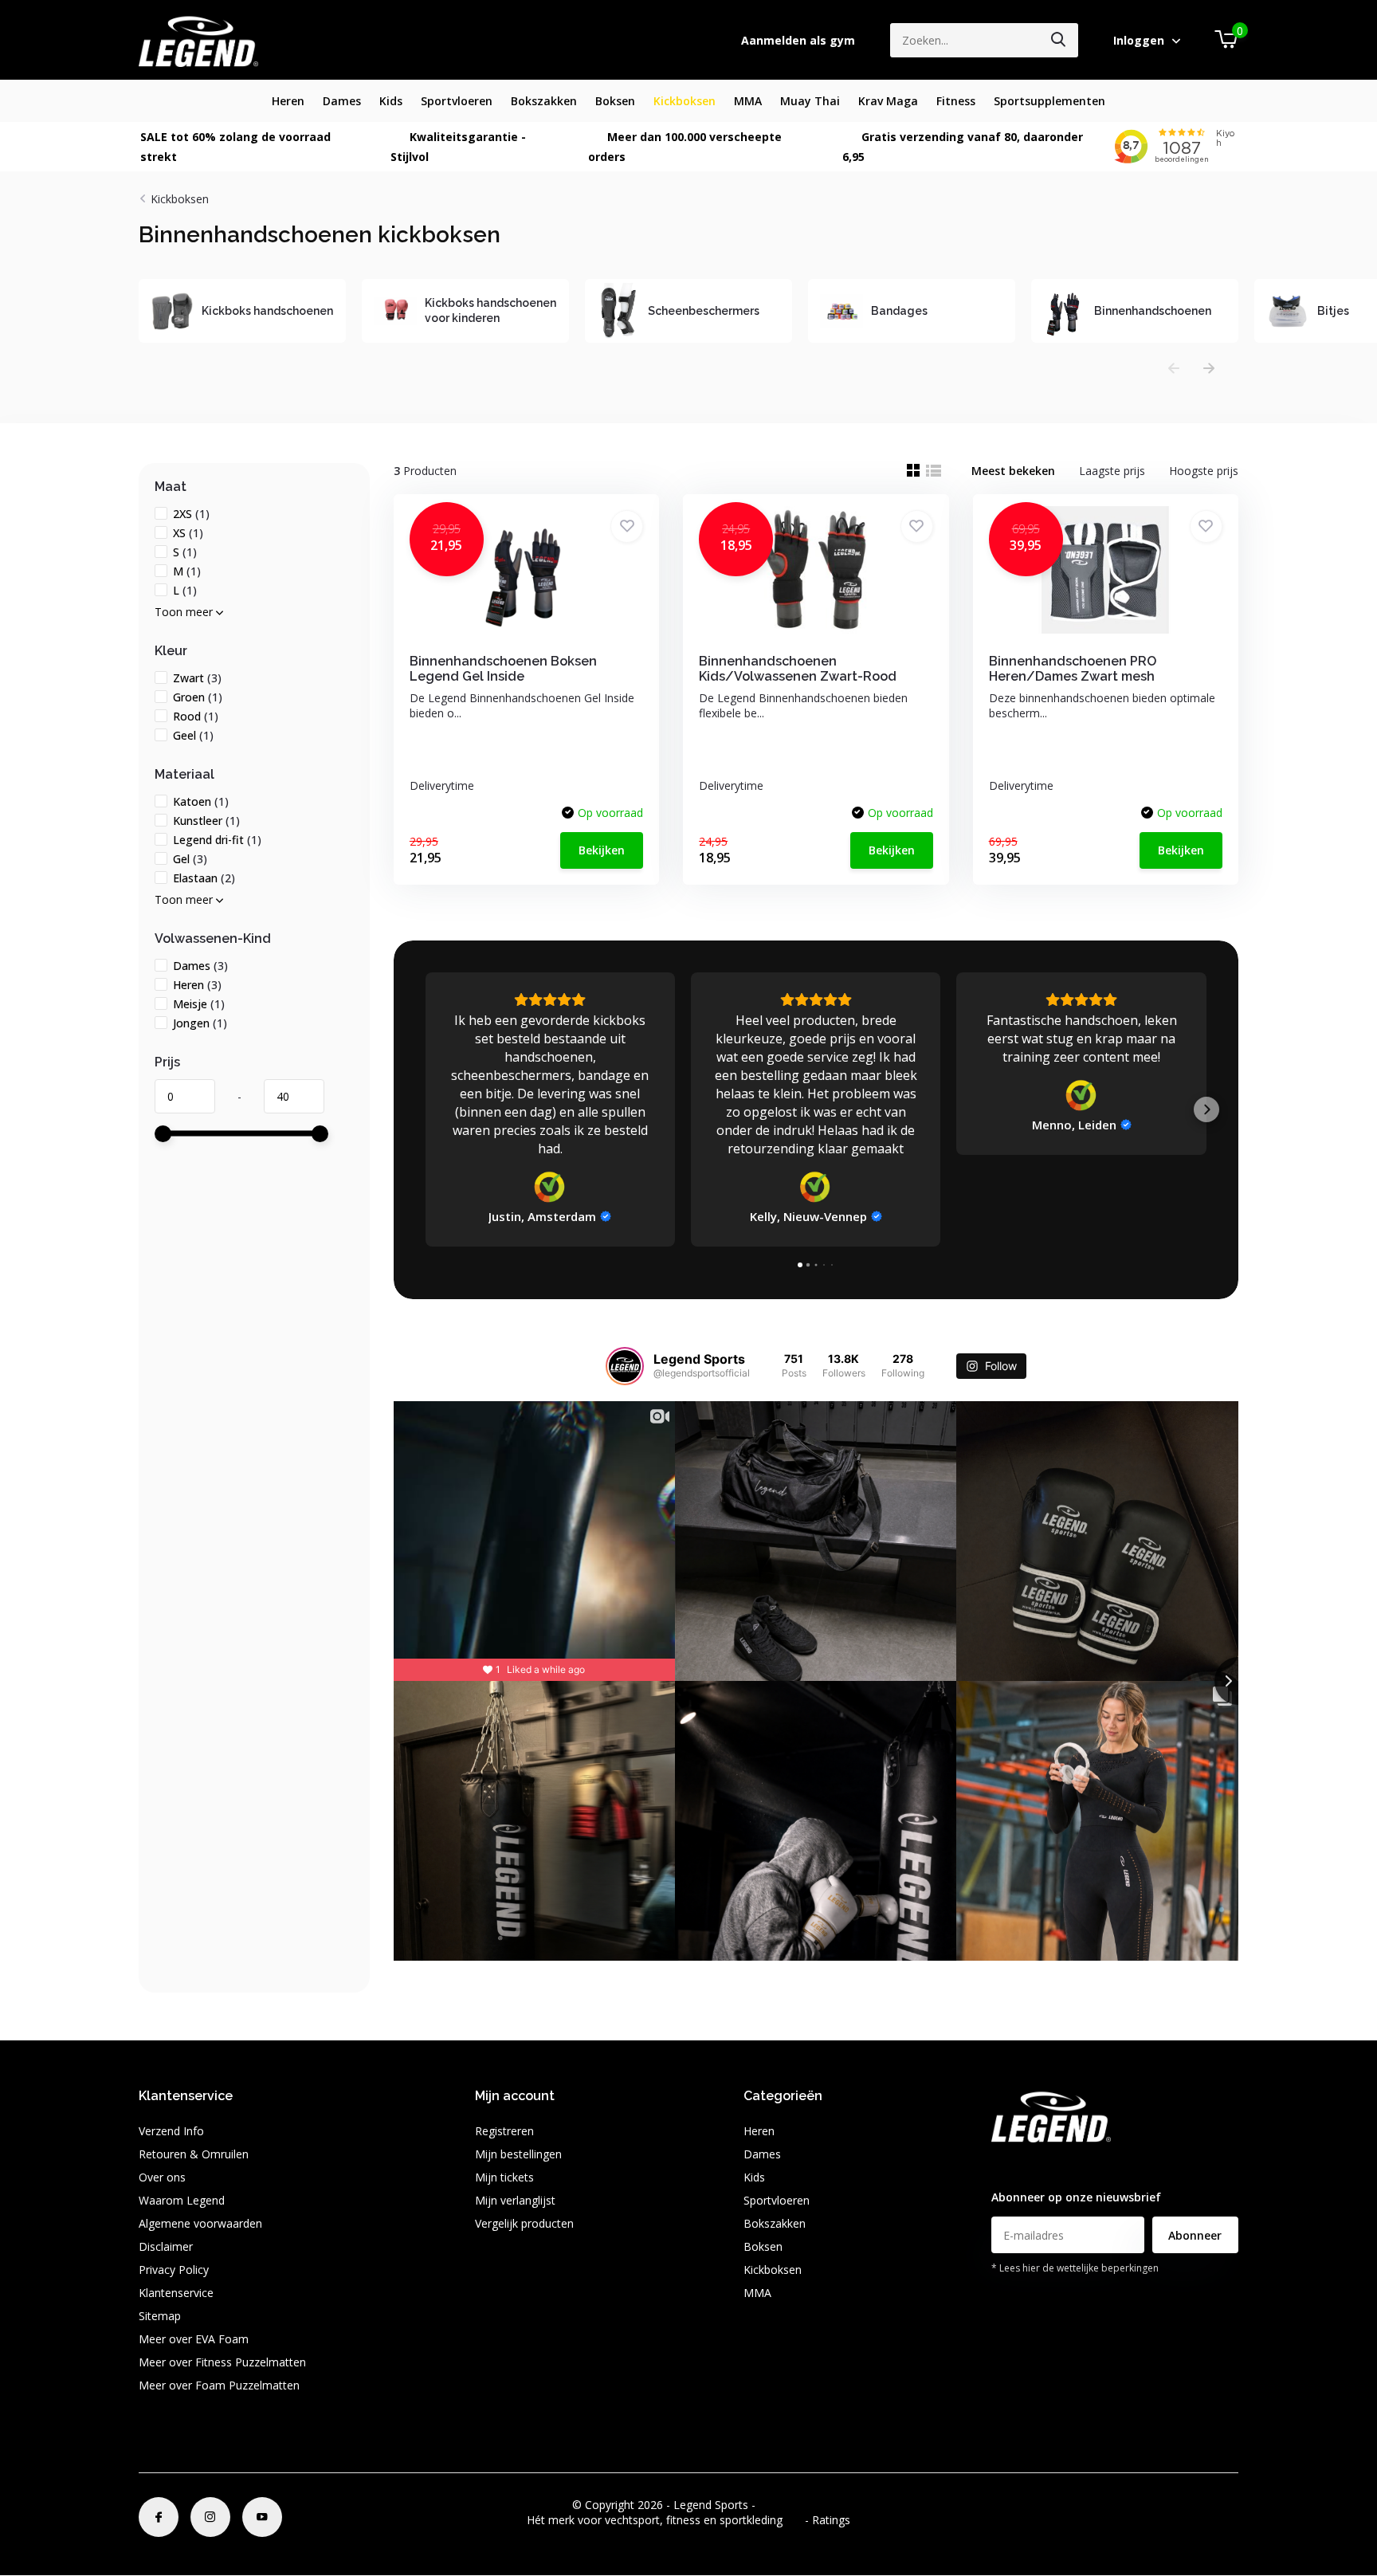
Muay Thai (810, 101)
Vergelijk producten (524, 2223)
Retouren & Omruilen (194, 2154)
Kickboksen (685, 101)
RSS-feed (782, 2505)
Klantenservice (176, 2293)
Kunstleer (206, 821)
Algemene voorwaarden (200, 2223)
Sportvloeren (457, 101)
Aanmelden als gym (798, 40)
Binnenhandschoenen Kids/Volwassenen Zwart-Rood (798, 669)
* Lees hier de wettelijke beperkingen (1075, 2268)
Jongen (200, 1023)
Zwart (197, 678)
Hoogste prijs (1204, 471)
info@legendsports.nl (1045, 2166)
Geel (193, 735)
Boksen (615, 101)
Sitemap (160, 2316)
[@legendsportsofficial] (625, 1366)
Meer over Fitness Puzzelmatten (222, 2362)
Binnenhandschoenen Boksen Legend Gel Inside (503, 669)
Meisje (199, 1004)
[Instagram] (210, 2517)
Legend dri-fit (217, 840)
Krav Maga (888, 101)
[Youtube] (262, 2517)
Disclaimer (166, 2246)
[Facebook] (159, 2517)
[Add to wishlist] (627, 526)
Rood (196, 716)
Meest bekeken (1013, 471)
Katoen (201, 801)
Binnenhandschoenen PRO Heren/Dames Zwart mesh (1073, 669)
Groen (198, 697)
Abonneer (1195, 2235)
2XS (191, 514)
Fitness (956, 101)
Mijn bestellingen (518, 2154)
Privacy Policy (174, 2270)
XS (188, 533)
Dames (342, 101)
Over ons (162, 2177)
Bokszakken (544, 101)
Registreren (504, 2131)
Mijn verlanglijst (515, 2200)
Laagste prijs (1112, 471)
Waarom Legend (182, 2200)
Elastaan (204, 878)
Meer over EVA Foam (194, 2339)
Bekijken (602, 850)
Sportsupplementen (1049, 101)
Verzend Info (171, 2131)
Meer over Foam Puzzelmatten (219, 2385)
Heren (288, 101)
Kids (391, 101)
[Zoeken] (1059, 40)
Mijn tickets (504, 2177)
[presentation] (1174, 369)
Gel (190, 859)
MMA (748, 101)
